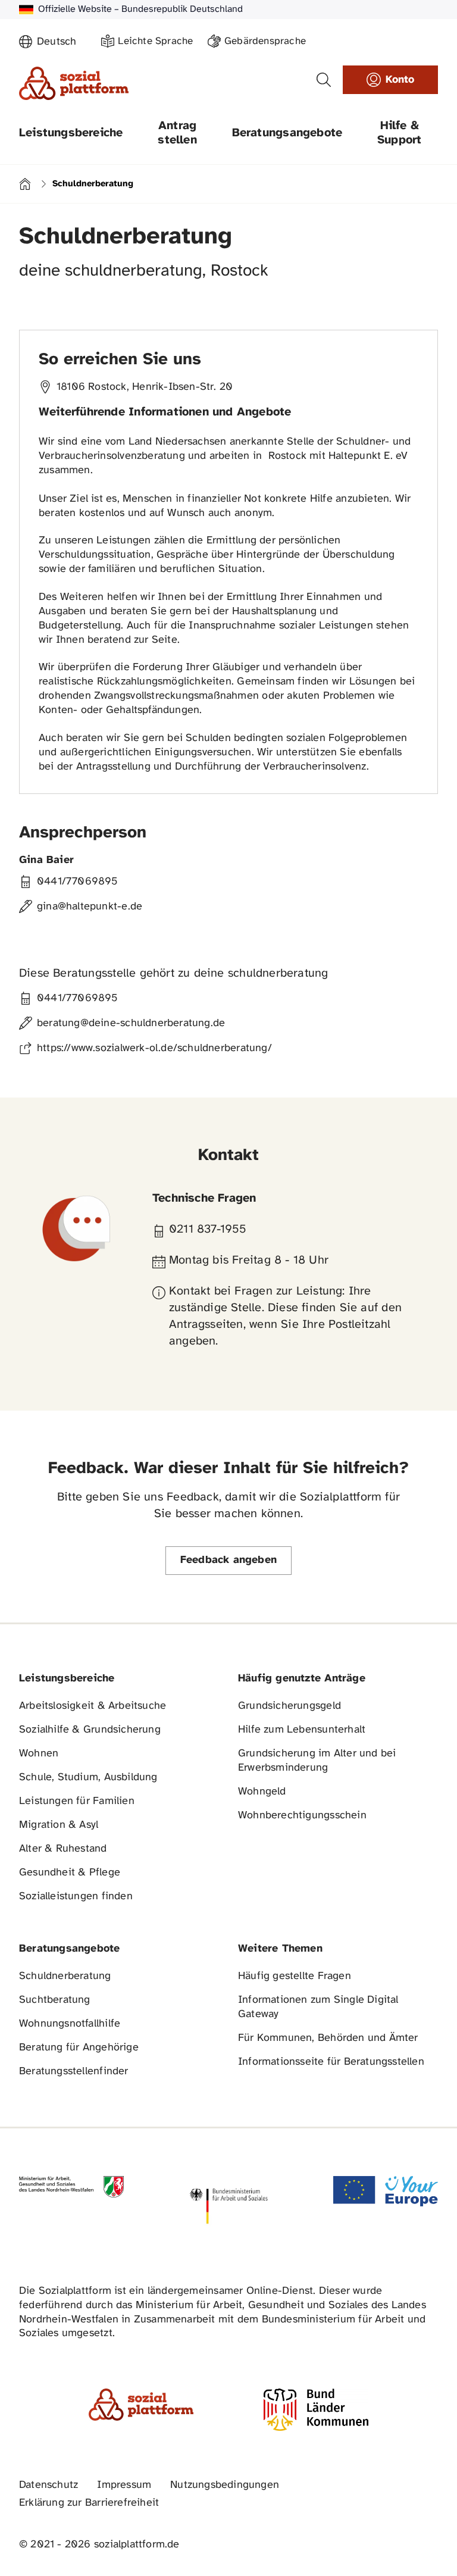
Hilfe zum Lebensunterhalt (302, 1730)
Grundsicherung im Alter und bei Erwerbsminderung (317, 1761)
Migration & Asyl (59, 1825)
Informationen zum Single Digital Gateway (318, 2007)
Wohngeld (262, 1792)
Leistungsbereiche (71, 133)
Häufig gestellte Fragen (295, 1976)
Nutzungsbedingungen (225, 2485)
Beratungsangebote (287, 133)
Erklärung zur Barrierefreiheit (89, 2503)
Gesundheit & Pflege (70, 1873)
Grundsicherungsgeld (289, 1706)
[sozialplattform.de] (74, 83)
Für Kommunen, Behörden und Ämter (328, 2038)
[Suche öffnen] (324, 80)
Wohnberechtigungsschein (302, 1816)
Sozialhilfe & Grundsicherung (90, 1730)
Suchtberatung (55, 2000)
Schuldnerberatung (65, 1976)
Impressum (124, 2485)
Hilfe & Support (399, 133)
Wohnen (39, 1754)
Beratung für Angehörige (79, 2048)
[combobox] (62, 42)
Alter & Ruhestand (63, 1849)
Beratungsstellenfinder (74, 2072)
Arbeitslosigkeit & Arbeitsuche (93, 1706)
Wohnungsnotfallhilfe (70, 2024)
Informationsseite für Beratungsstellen (331, 2062)
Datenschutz (48, 2485)
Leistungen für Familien (77, 1801)
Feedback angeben (228, 1560)
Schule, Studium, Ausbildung (88, 1778)
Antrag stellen (177, 133)
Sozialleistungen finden (76, 1897)
